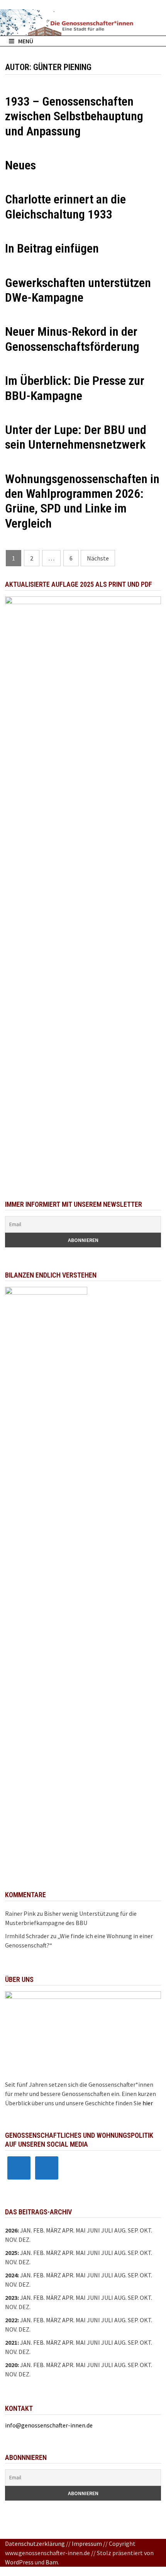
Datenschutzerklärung (35, 2544)
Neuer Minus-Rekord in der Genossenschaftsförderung (72, 339)
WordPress (19, 2562)
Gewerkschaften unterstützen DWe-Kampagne (78, 290)
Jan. (26, 2230)
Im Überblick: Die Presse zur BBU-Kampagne (75, 388)
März (53, 2275)
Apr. (68, 2275)
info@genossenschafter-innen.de (49, 2425)
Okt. (146, 2253)
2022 (11, 2320)
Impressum (87, 2544)
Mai (81, 2230)
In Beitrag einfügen (52, 248)
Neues (20, 165)
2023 (11, 2298)
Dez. (25, 2262)
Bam (52, 2562)
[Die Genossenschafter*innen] (83, 22)
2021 (11, 2342)
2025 (11, 2253)
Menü (26, 41)
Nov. (11, 2262)
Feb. (39, 2230)
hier (148, 2103)
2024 (11, 2275)
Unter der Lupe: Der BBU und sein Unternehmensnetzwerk (76, 437)
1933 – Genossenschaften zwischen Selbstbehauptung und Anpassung (74, 116)
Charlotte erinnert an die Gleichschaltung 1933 (65, 207)
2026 (11, 2230)
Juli (107, 2230)
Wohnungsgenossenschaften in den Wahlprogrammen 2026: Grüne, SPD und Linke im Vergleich (82, 501)
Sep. (133, 2253)
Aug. (120, 2230)
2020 (11, 2365)
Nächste (98, 558)
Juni (93, 2230)
